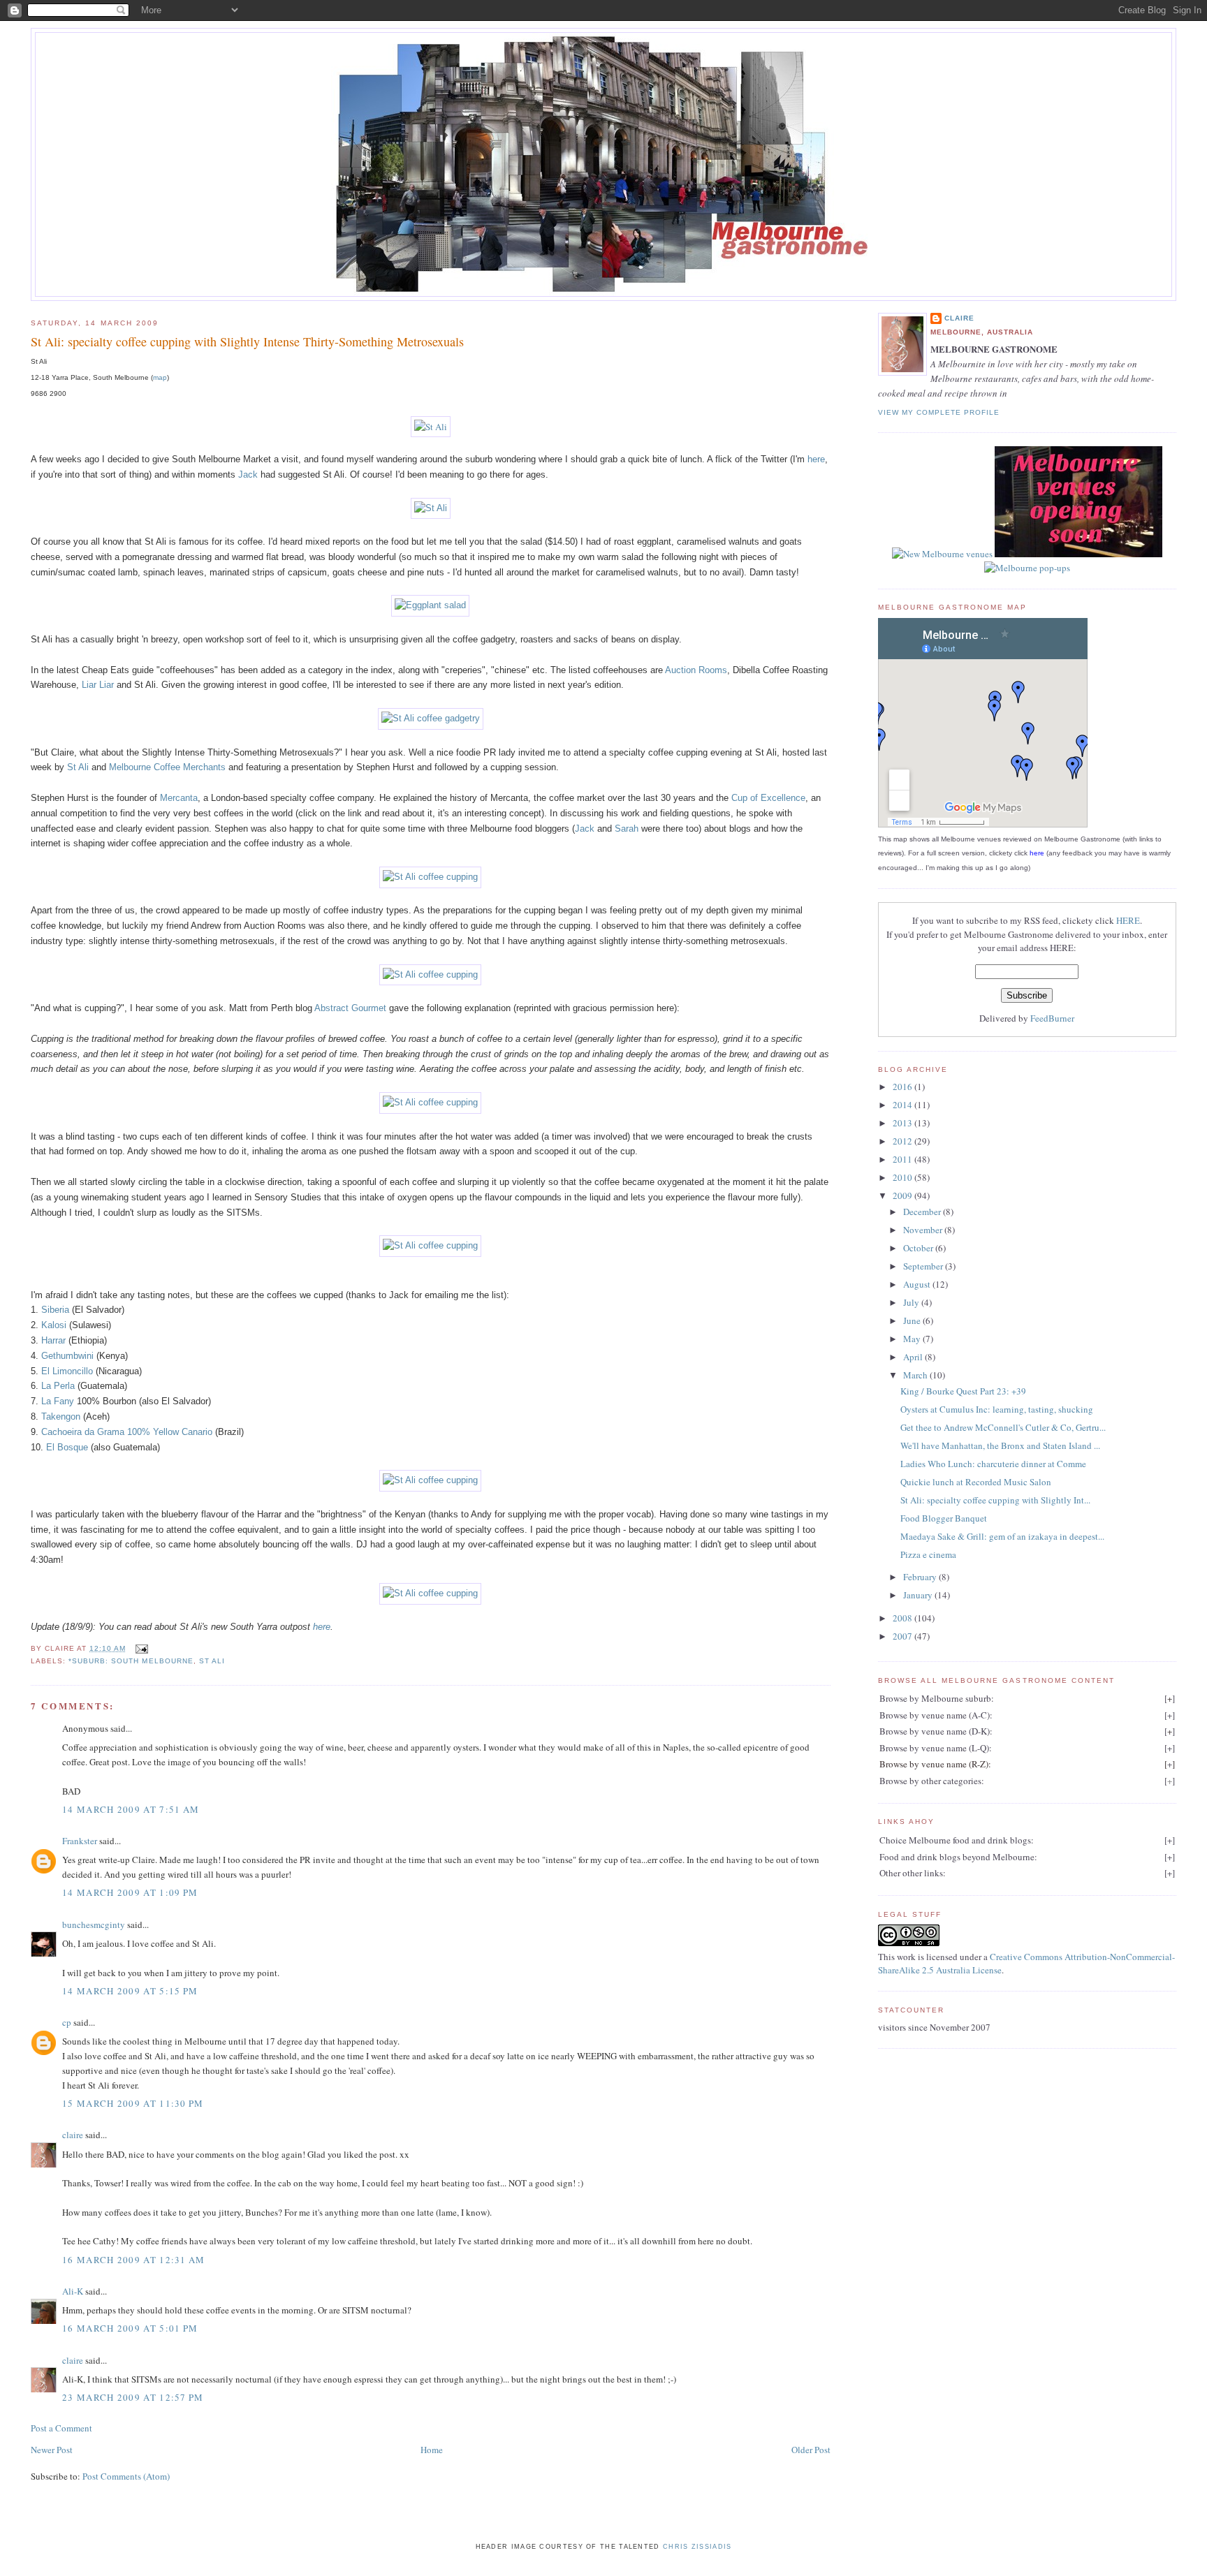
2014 (904, 1105)
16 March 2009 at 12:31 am (134, 2260)
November (924, 1230)
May (913, 1339)
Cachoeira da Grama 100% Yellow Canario (127, 1432)
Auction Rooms (696, 670)
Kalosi (54, 1325)
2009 (904, 1195)
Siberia (55, 1310)
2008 (904, 1618)
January (919, 1595)
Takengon (61, 1416)
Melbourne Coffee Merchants (167, 767)
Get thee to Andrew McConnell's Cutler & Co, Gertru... (1003, 1427)
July (912, 1302)
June (913, 1320)
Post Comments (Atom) (126, 2476)
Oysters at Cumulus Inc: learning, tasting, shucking (997, 1409)
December (923, 1212)
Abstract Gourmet (350, 1008)
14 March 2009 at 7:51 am (131, 1809)
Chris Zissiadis (697, 2547)
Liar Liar (98, 685)
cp (67, 2022)
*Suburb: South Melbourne (131, 1661)
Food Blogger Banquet (944, 1518)
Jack (248, 474)
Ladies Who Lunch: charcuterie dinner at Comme (993, 1464)
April (914, 1357)
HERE (1128, 920)
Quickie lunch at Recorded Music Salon (976, 1482)
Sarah (627, 829)
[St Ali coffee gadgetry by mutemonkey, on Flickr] (431, 718)
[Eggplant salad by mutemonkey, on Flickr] (430, 605)
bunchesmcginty (94, 1924)
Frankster (80, 1841)
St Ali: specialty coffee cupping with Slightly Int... (995, 1500)
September (924, 1266)
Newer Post (52, 2450)
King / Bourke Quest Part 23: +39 (963, 1391)
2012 (904, 1141)
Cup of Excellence (768, 798)
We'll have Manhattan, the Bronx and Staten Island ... (1000, 1445)
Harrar (53, 1340)
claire (73, 2135)
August (918, 1284)
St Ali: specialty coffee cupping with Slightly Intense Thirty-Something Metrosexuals (247, 341)
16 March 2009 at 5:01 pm (130, 2328)
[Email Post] (140, 1648)
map (160, 377)
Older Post (811, 2450)
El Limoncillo (67, 1371)
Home (432, 2450)
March (916, 1375)
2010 (904, 1177)
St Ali (78, 767)
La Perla (58, 1386)
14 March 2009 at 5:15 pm (130, 1991)
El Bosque (67, 1447)
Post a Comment (61, 2428)
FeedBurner (1052, 1018)
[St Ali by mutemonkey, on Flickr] (431, 427)
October (919, 1248)
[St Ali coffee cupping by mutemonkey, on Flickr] (430, 877)
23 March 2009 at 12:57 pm (133, 2397)
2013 (904, 1123)
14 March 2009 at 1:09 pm (130, 1892)
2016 (904, 1087)
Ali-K (73, 2291)
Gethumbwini (67, 1356)
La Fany (58, 1401)
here (816, 459)
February (921, 1577)
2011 (904, 1159)
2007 (904, 1636)
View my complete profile (939, 412)
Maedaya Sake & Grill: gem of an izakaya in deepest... (1002, 1536)
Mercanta (179, 798)
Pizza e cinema (928, 1554)
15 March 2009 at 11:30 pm (133, 2103)
